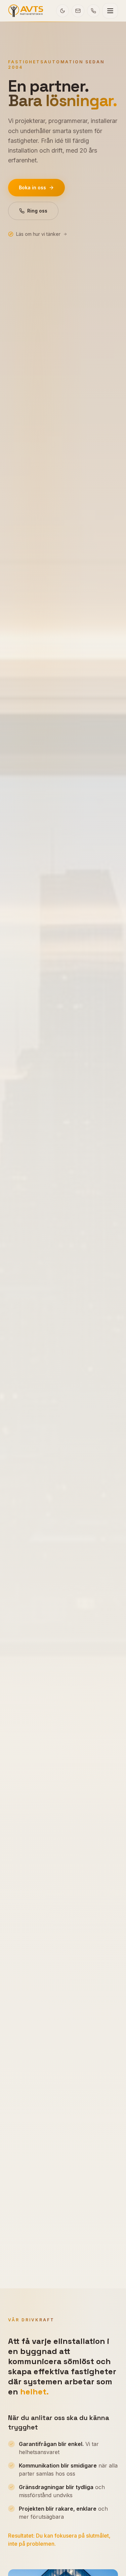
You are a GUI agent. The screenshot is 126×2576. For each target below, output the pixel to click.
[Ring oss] (93, 11)
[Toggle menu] (110, 11)
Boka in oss (32, 187)
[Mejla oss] (78, 11)
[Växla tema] (62, 11)
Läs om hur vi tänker (38, 234)
